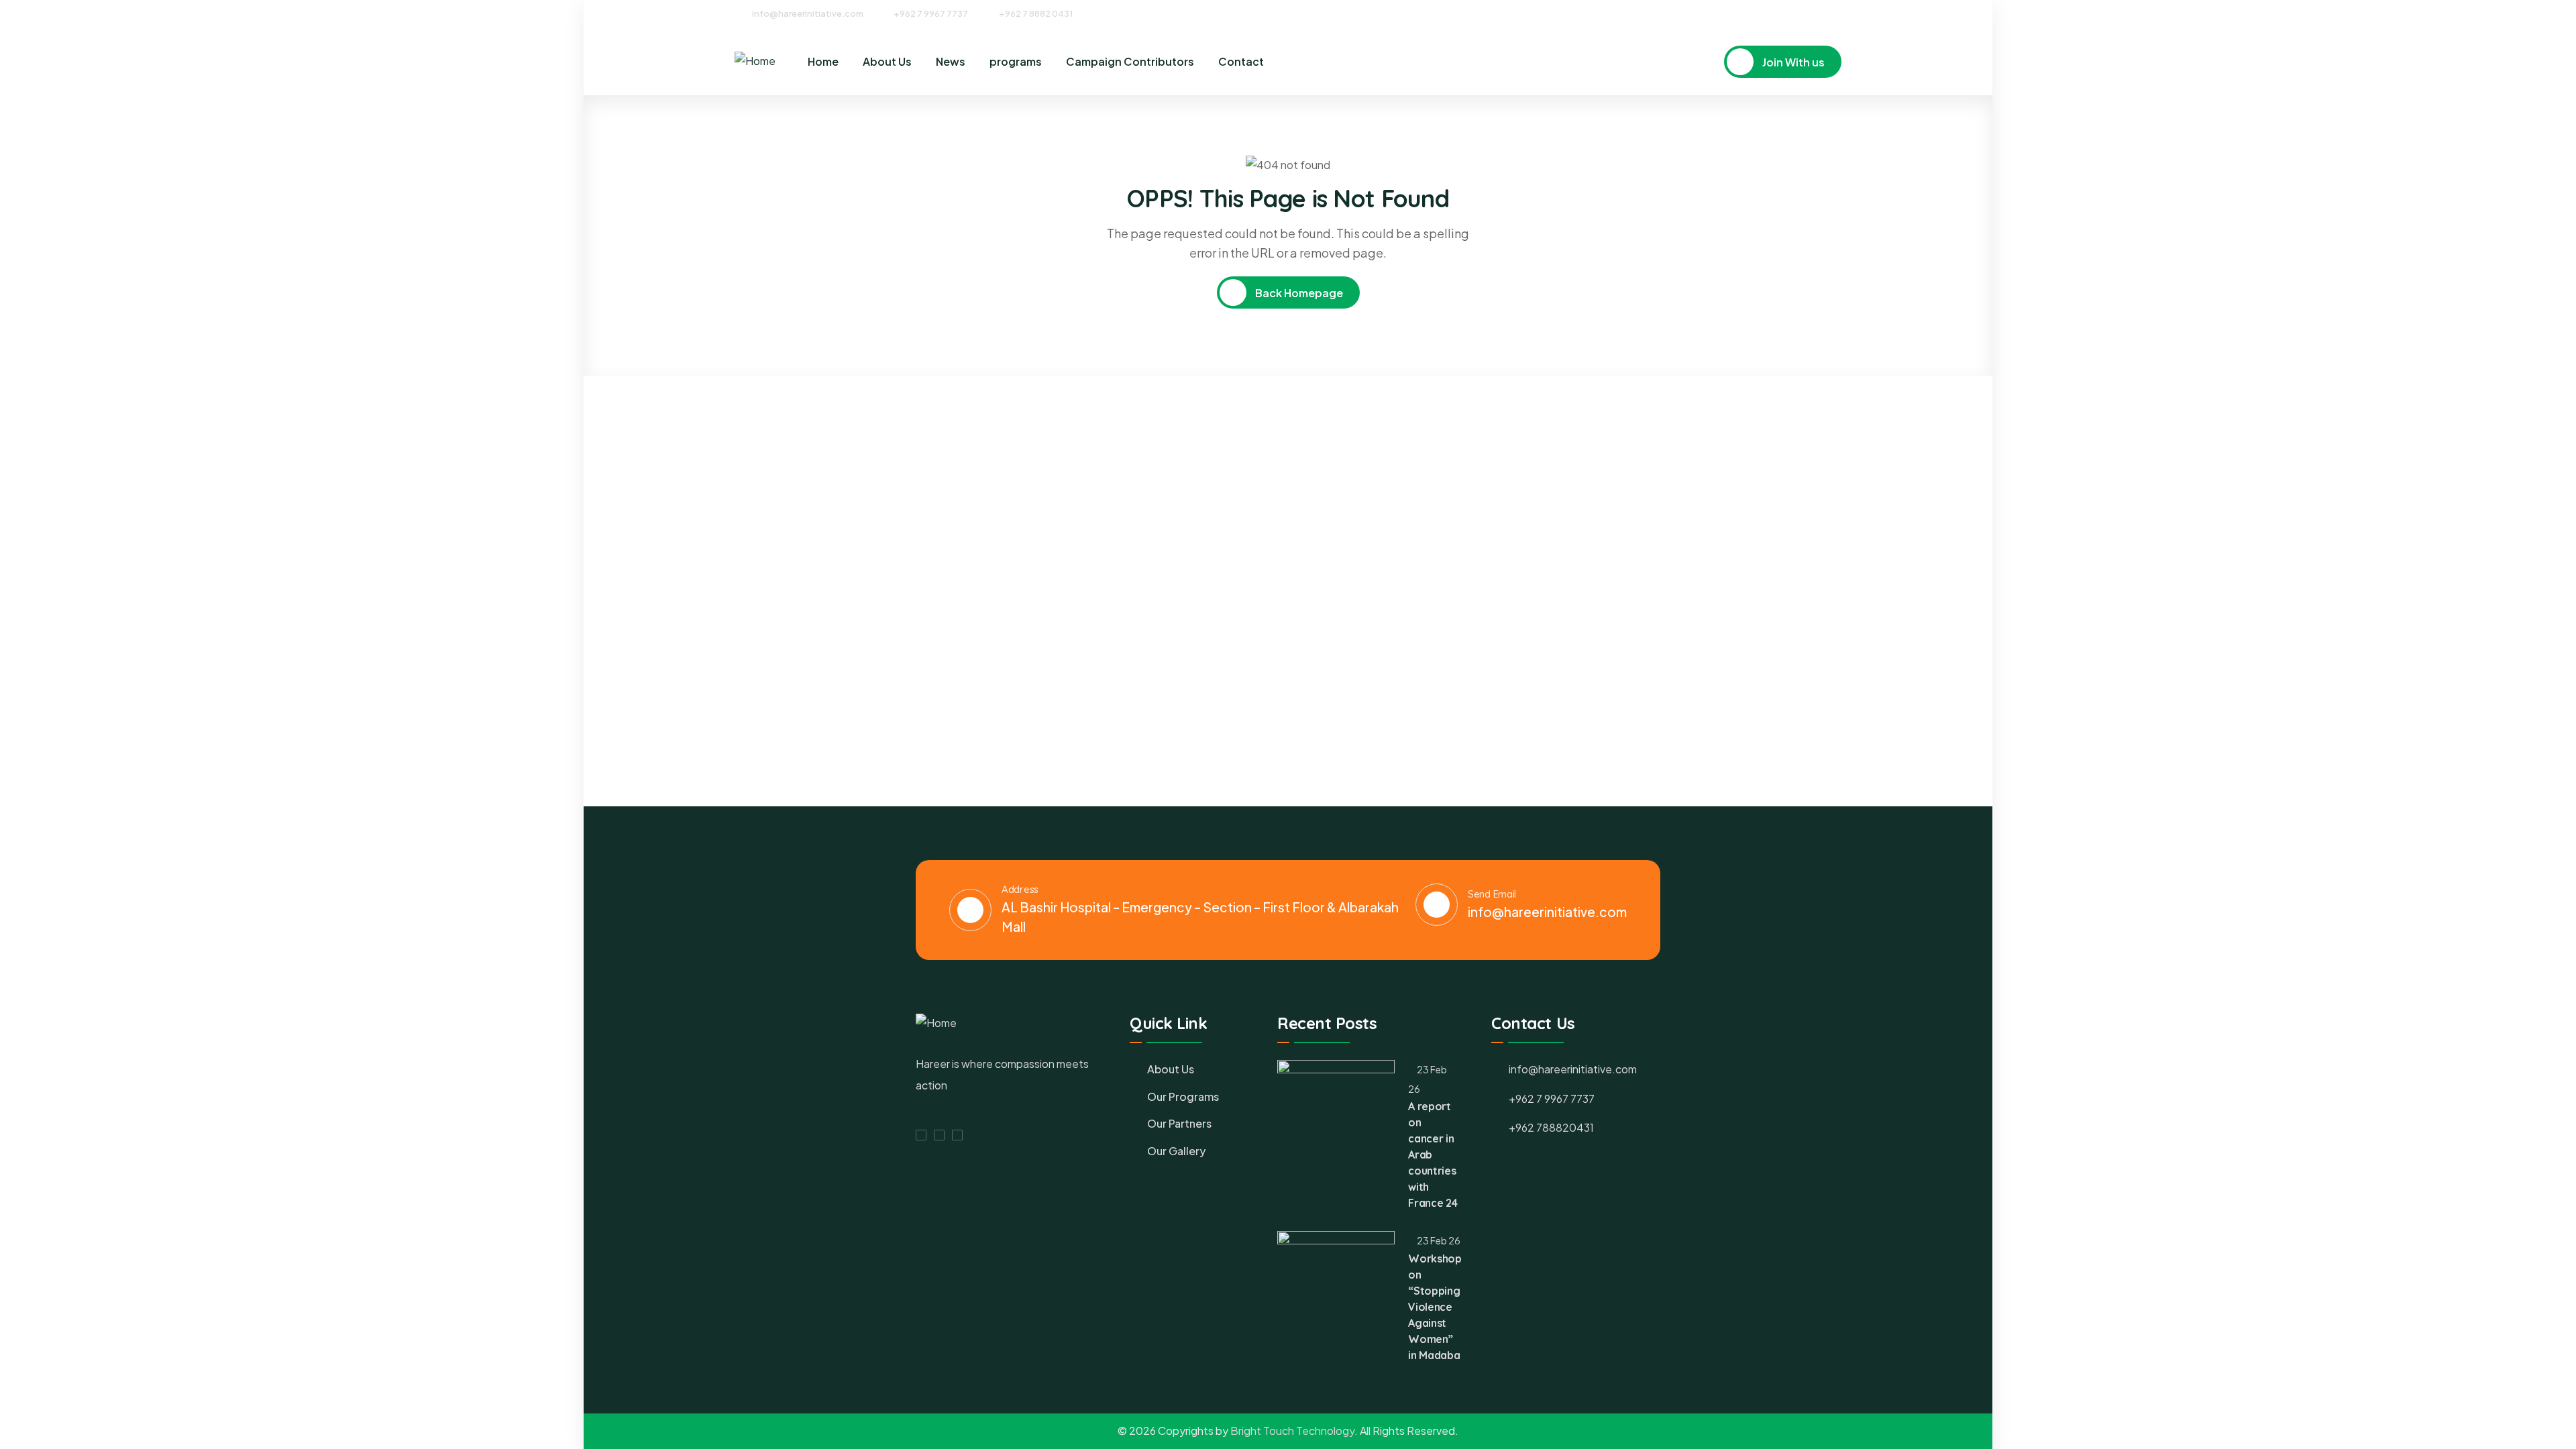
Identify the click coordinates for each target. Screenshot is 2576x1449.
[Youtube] (1837, 13)
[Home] (755, 61)
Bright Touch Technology (1292, 1431)
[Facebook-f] (921, 1135)
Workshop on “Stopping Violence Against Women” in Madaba (1435, 1307)
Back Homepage (1298, 293)
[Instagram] (1812, 13)
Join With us (1792, 62)
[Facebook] (1787, 13)
